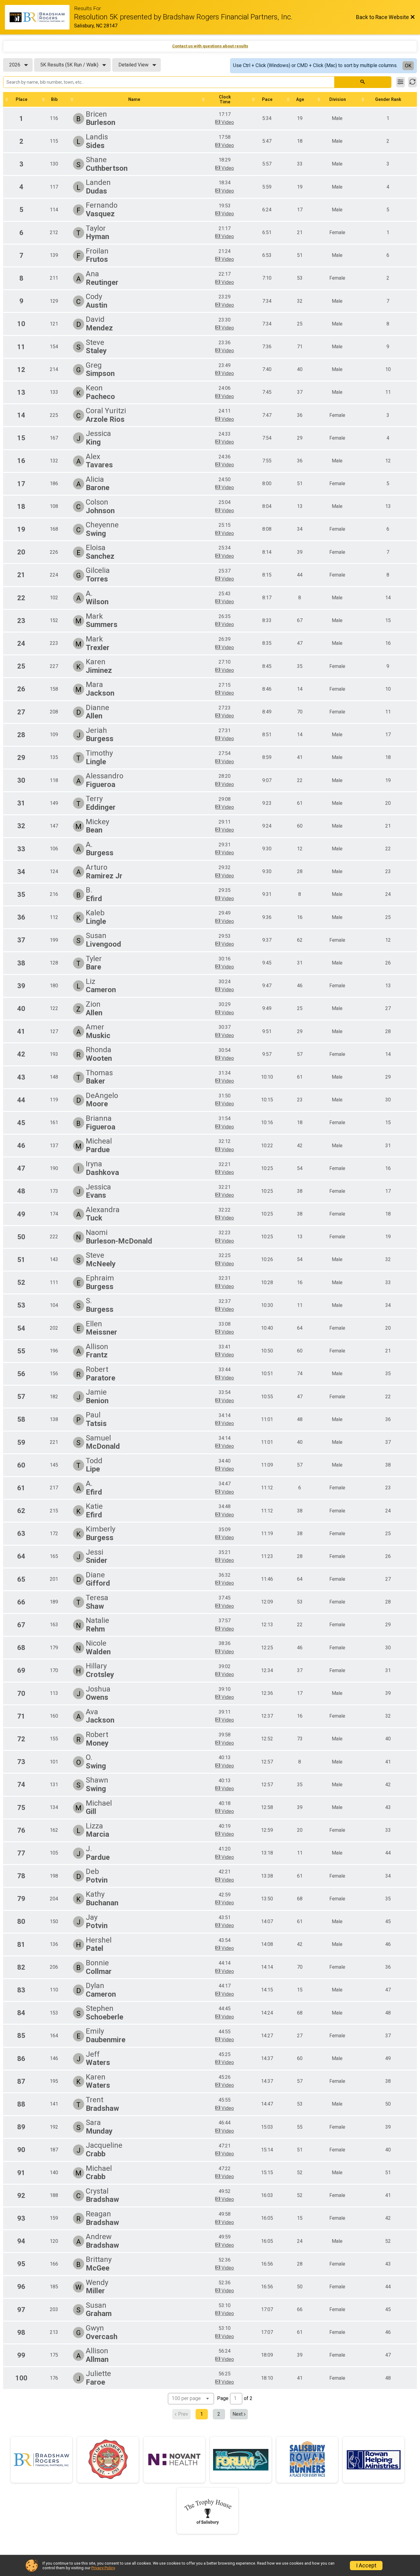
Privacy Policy (103, 2568)
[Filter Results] (400, 82)
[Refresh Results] (412, 82)
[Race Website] (40, 17)
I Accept (366, 2566)
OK (408, 66)
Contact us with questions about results (210, 46)
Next (238, 2414)
